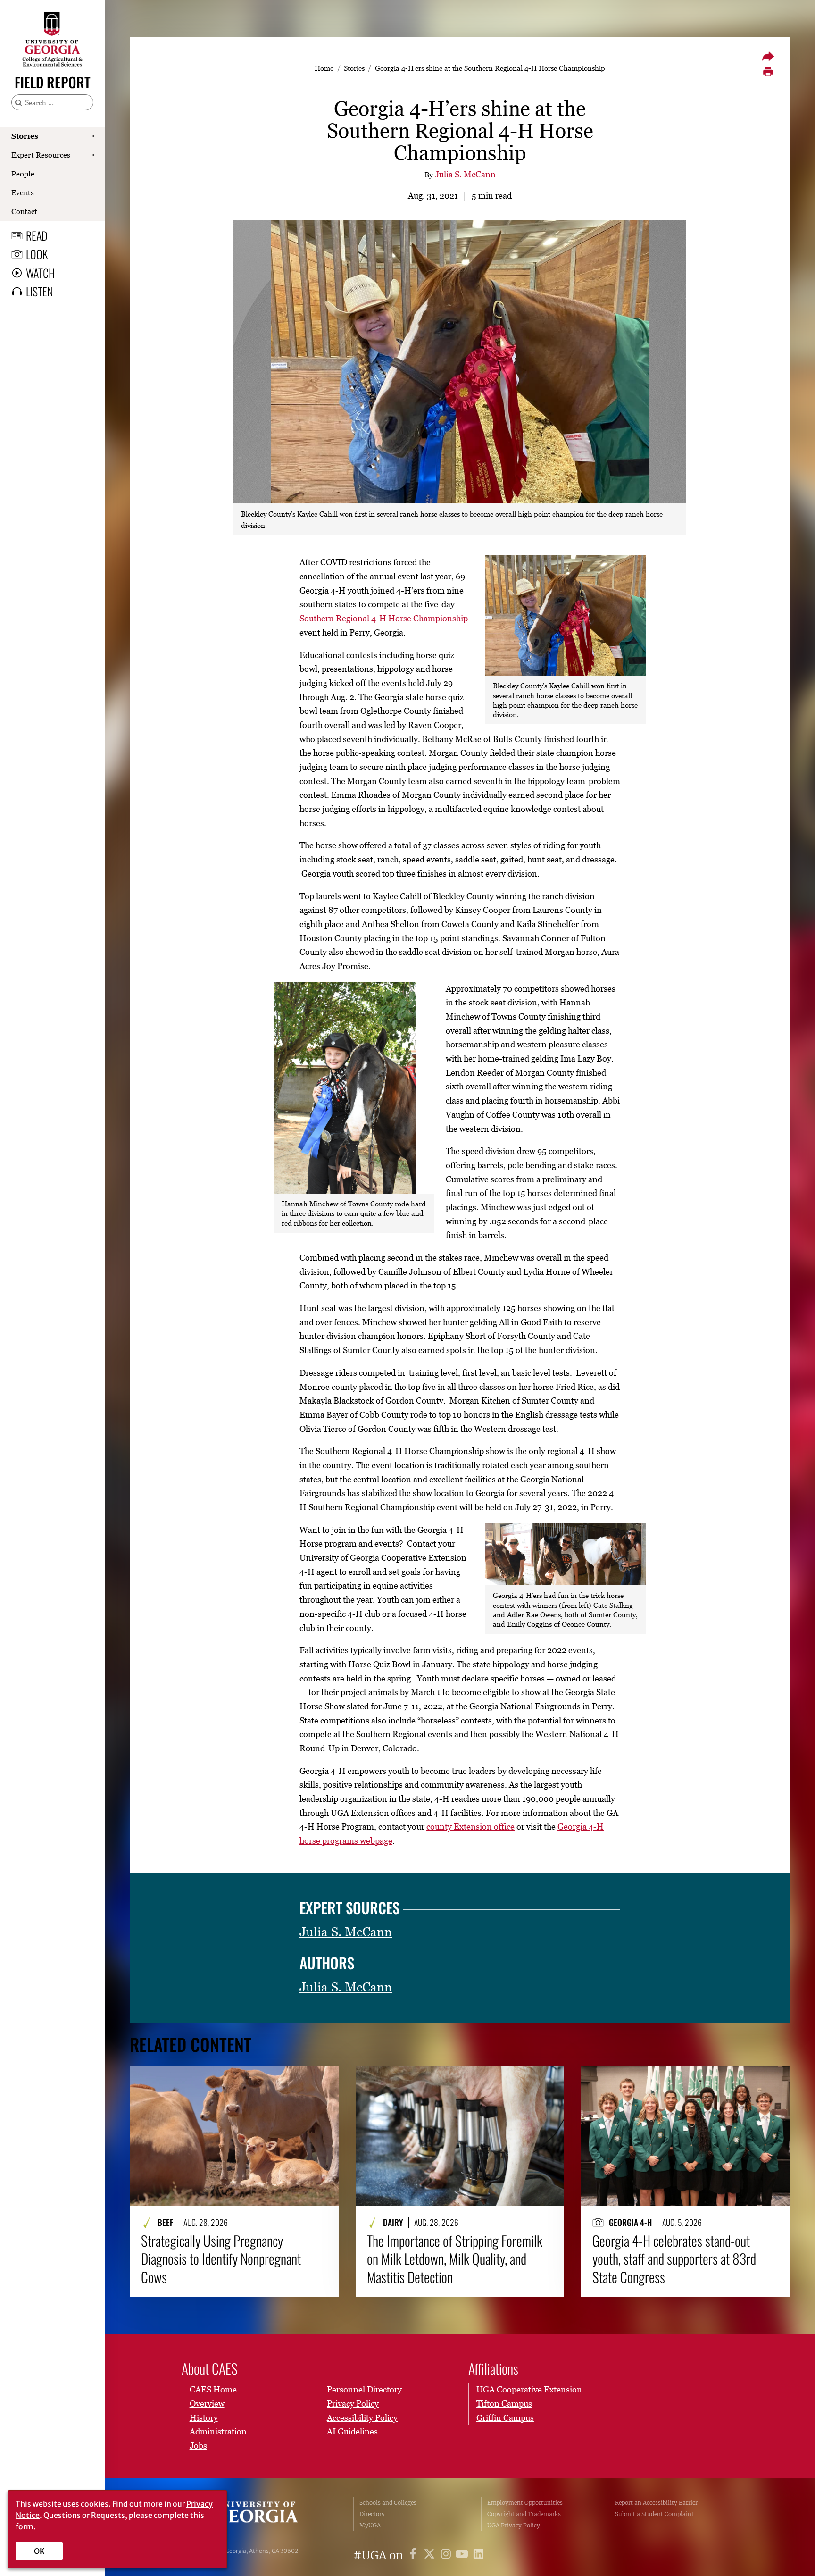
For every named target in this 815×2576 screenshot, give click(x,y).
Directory (372, 2514)
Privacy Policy (353, 2404)
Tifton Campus (504, 2404)
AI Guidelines (352, 2431)
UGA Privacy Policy (514, 2525)
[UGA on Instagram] (447, 2555)
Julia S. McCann (465, 174)
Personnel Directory (364, 2389)
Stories (25, 136)
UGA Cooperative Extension (529, 2389)
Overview (207, 2404)
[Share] (768, 56)
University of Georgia (254, 2514)
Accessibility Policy (362, 2418)
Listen (39, 291)
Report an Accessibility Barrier (656, 2503)
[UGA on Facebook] (414, 2555)
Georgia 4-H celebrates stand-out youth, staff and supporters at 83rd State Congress (674, 2259)
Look (37, 254)
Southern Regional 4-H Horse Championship (384, 618)
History (204, 2418)
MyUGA (370, 2525)
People (23, 174)
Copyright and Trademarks (524, 2514)
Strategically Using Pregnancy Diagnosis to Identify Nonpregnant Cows (221, 2259)
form (25, 2526)
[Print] (768, 72)
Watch (40, 273)
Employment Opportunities (525, 2503)
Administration (218, 2431)
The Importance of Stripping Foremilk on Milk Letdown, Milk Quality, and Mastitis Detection (455, 2259)
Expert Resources (41, 155)
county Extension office (470, 1827)
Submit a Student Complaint (654, 2514)
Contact (24, 211)
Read (37, 235)
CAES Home (213, 2389)
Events (23, 192)
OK (39, 2551)
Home (324, 68)
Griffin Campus (505, 2418)
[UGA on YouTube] (463, 2555)
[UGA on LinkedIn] (478, 2555)
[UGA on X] (431, 2555)
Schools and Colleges (388, 2503)
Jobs (198, 2446)
